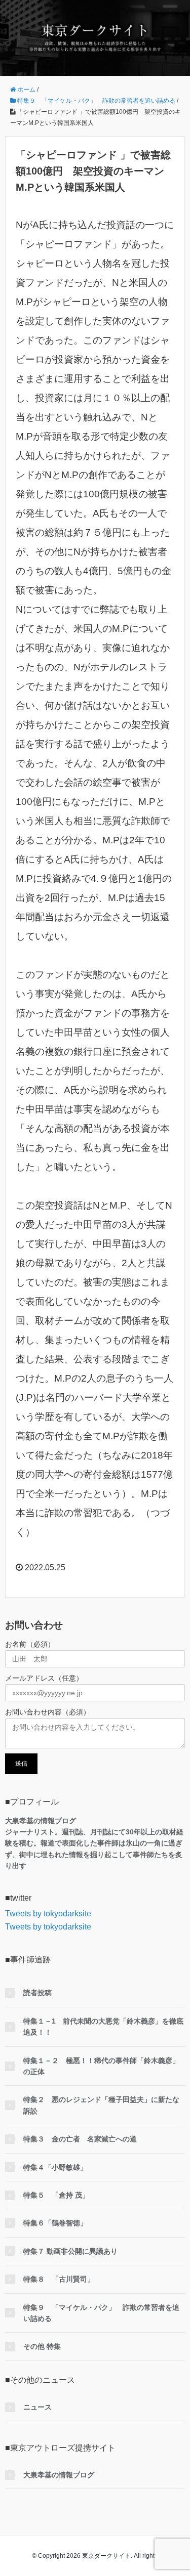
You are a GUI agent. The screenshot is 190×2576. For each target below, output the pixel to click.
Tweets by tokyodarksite (48, 1914)
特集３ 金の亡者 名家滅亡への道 (80, 2139)
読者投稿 (37, 1993)
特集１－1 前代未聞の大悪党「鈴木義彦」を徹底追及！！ (103, 2027)
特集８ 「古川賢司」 (59, 2279)
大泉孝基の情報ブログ (59, 2475)
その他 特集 (42, 2346)
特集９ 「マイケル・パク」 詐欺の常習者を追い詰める (101, 2313)
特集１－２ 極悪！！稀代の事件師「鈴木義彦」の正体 (101, 2066)
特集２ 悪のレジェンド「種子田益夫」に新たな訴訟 (101, 2105)
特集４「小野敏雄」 (55, 2167)
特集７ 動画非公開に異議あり (70, 2251)
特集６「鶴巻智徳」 (55, 2223)
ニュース (37, 2407)
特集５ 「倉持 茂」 (56, 2195)
